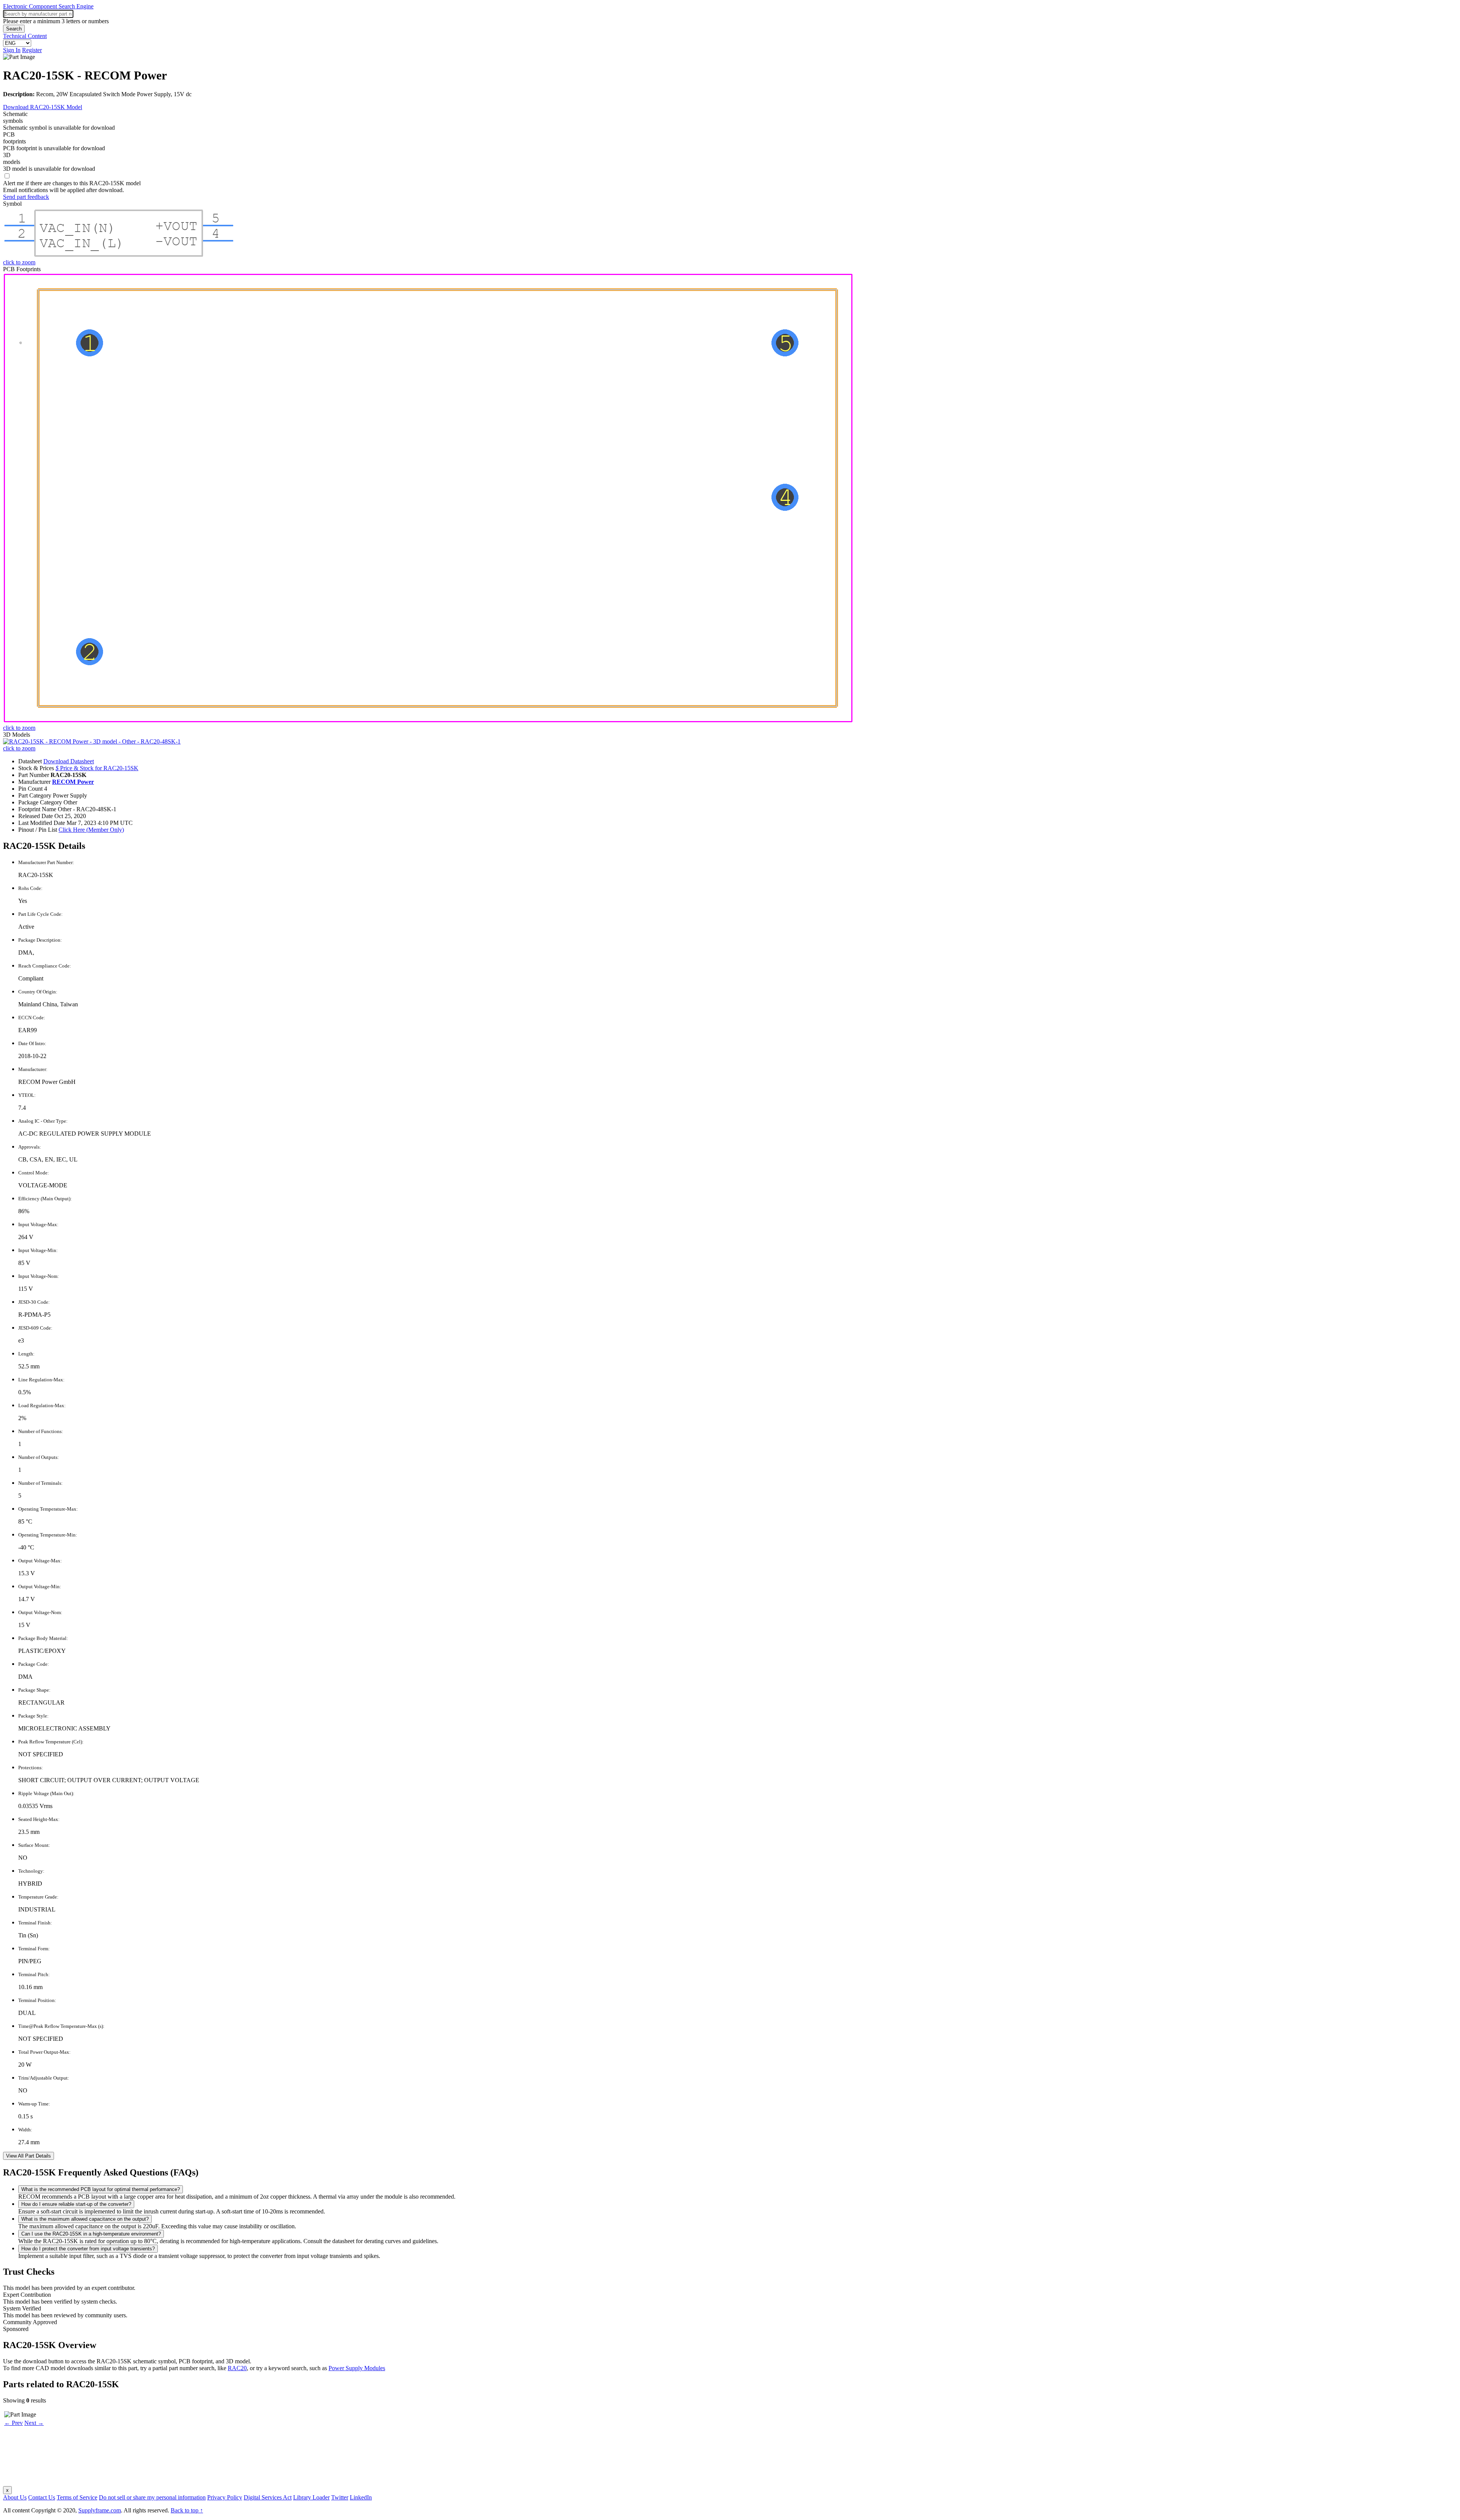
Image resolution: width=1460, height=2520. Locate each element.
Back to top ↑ (187, 2510)
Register (32, 50)
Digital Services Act (268, 2497)
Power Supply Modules (357, 2368)
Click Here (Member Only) (91, 830)
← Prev (13, 2423)
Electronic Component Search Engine (48, 6)
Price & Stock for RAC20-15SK (97, 768)
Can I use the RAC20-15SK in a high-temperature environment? (91, 2234)
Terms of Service (77, 2497)
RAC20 (237, 2368)
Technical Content (25, 36)
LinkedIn (361, 2497)
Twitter (340, 2497)
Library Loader (311, 2497)
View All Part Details (29, 2156)
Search (14, 29)
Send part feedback (26, 197)
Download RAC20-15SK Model (43, 107)
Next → (34, 2423)
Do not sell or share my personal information (152, 2497)
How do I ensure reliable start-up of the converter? (76, 2204)
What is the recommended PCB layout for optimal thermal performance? (101, 2189)
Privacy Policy (225, 2497)
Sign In (12, 50)
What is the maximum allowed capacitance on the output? (85, 2219)
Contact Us (42, 2497)
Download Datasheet (69, 761)
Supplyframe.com (100, 2510)
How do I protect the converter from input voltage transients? (88, 2249)
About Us (15, 2497)
